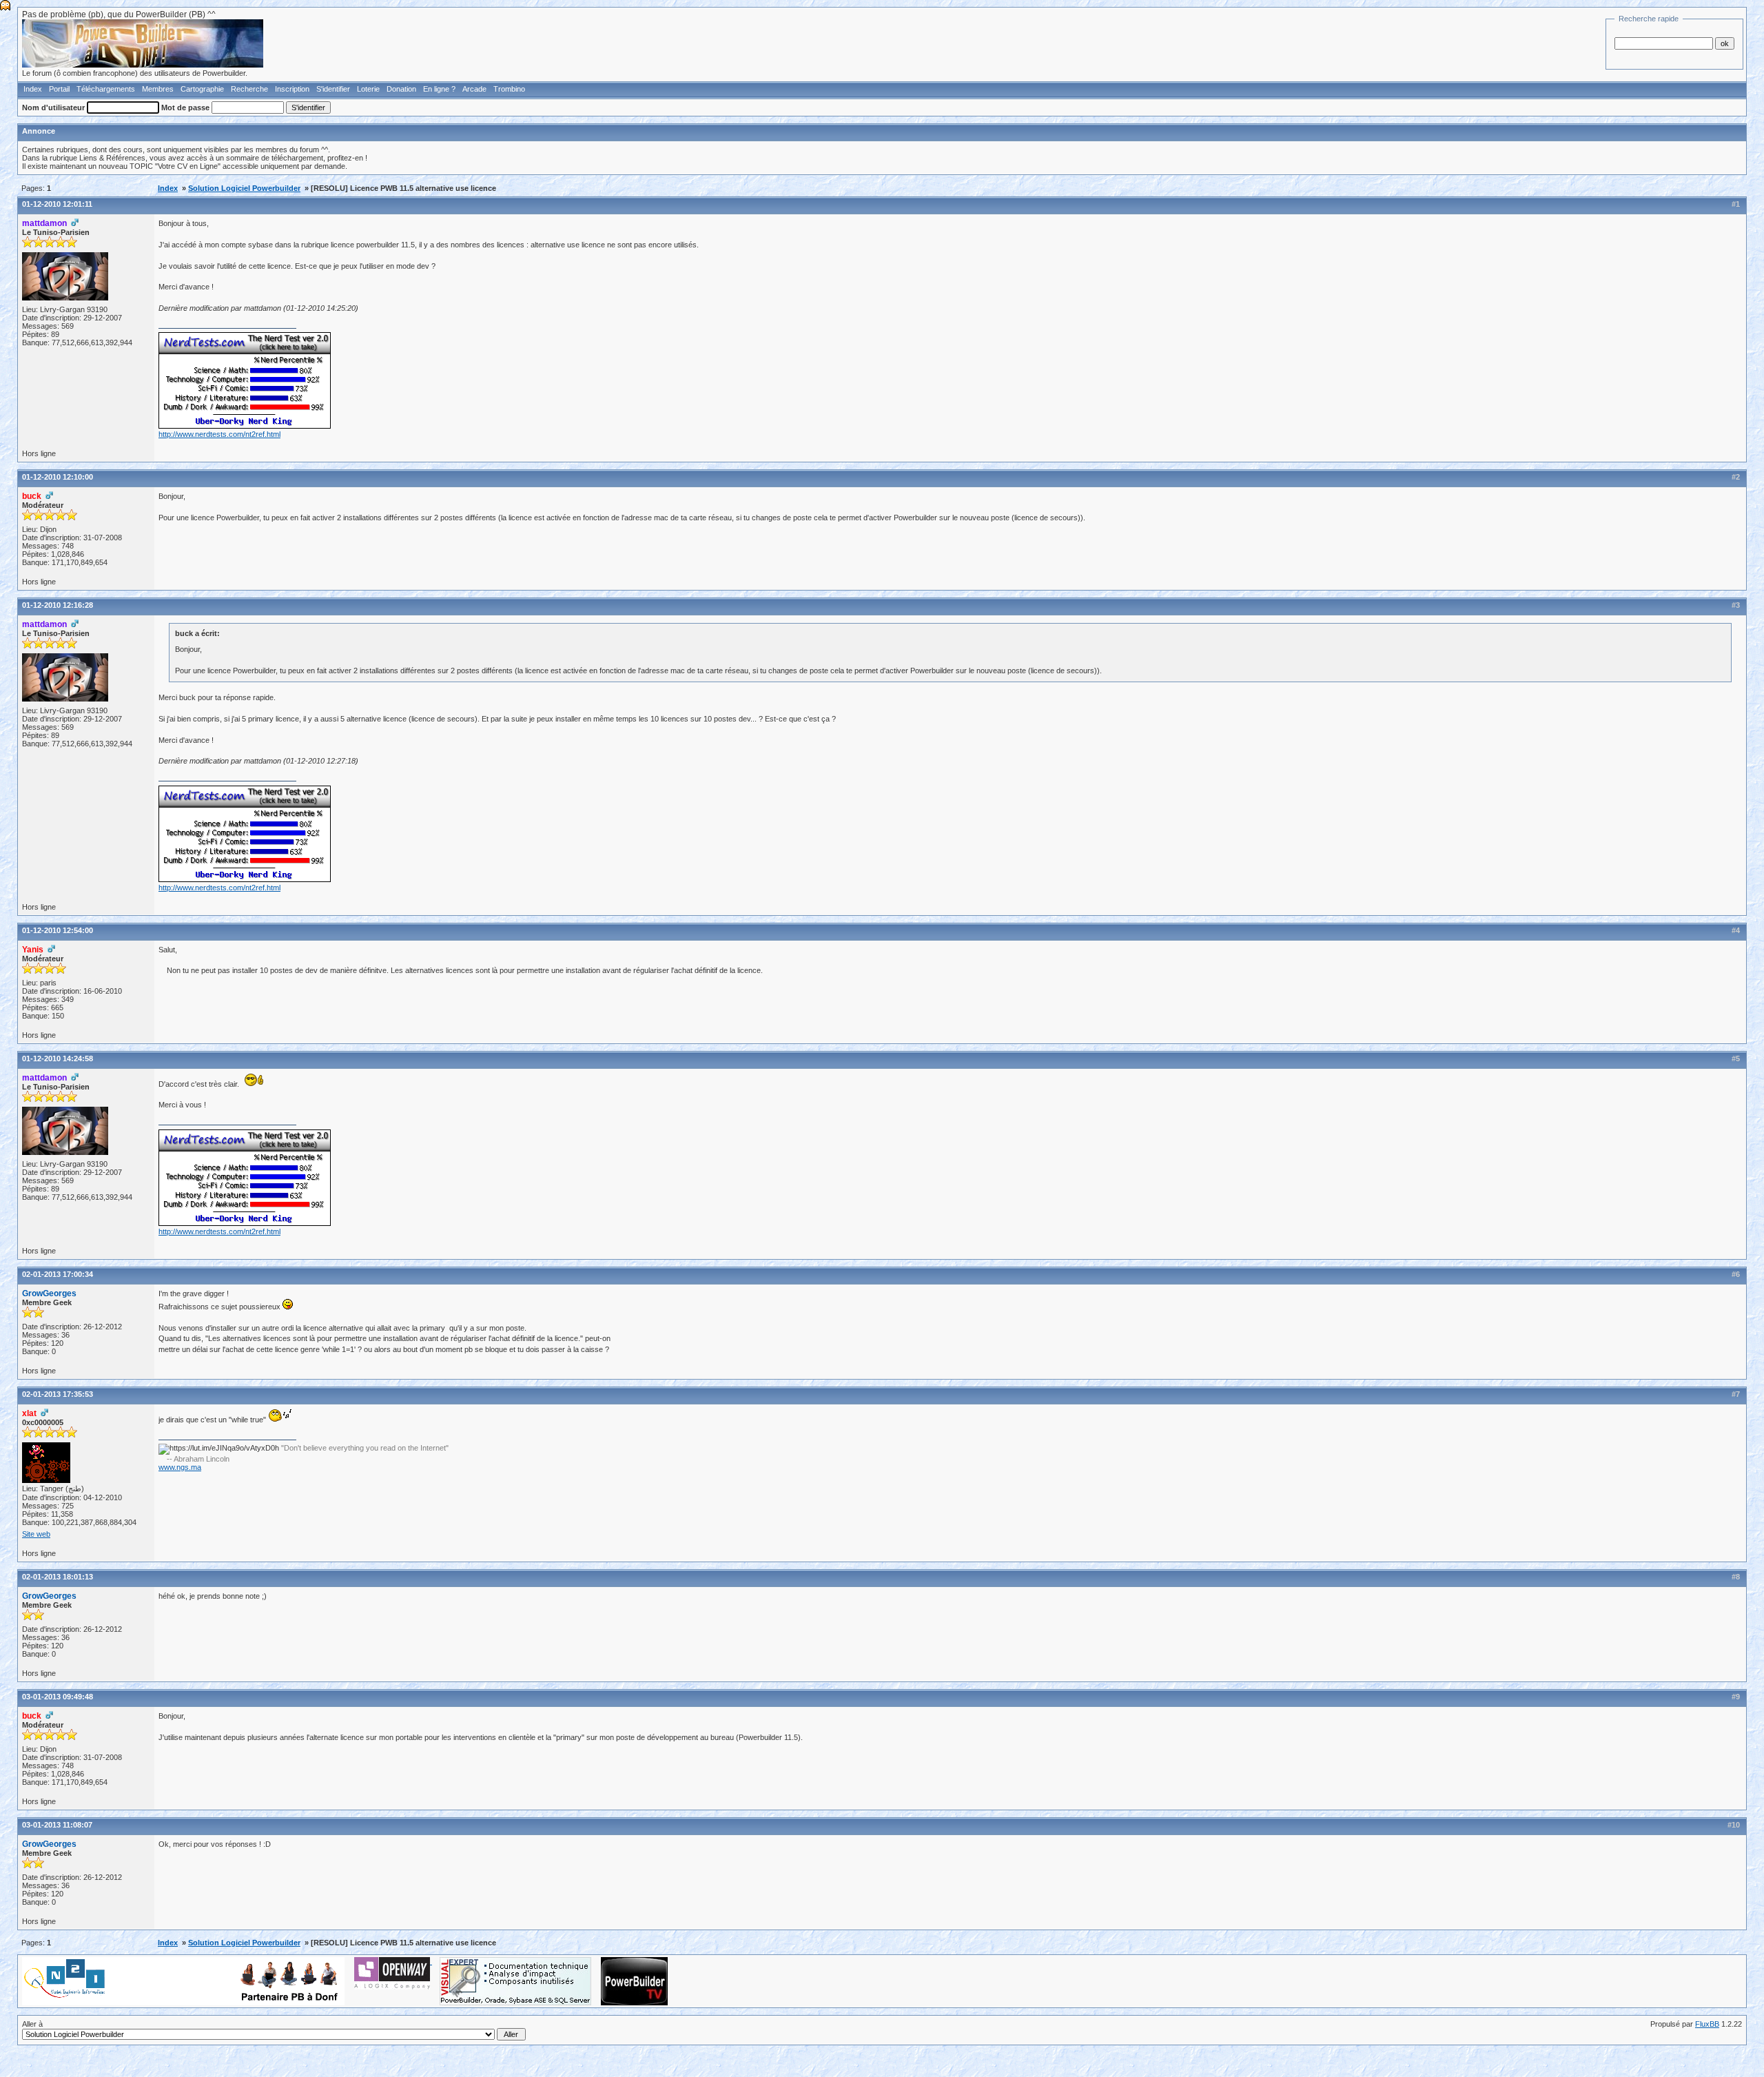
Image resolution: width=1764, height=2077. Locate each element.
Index (33, 89)
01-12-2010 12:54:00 (58, 930)
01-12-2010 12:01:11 (57, 204)
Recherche (249, 89)
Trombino (509, 89)
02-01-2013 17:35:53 (58, 1394)
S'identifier (333, 89)
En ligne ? (439, 89)
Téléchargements (106, 89)
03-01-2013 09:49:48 (58, 1697)
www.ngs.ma (180, 1467)
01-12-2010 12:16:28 (58, 605)
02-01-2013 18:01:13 (58, 1577)
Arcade (474, 89)
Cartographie (202, 89)
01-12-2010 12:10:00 (58, 477)
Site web (36, 1534)
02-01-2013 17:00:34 (58, 1274)
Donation (401, 89)
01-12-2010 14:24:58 (58, 1058)
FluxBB (1707, 2024)
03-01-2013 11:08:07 (57, 1825)
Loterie (368, 89)
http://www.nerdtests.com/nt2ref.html (219, 434)
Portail (59, 89)
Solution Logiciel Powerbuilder (244, 188)
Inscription (292, 89)
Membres (158, 89)
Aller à (32, 2024)
